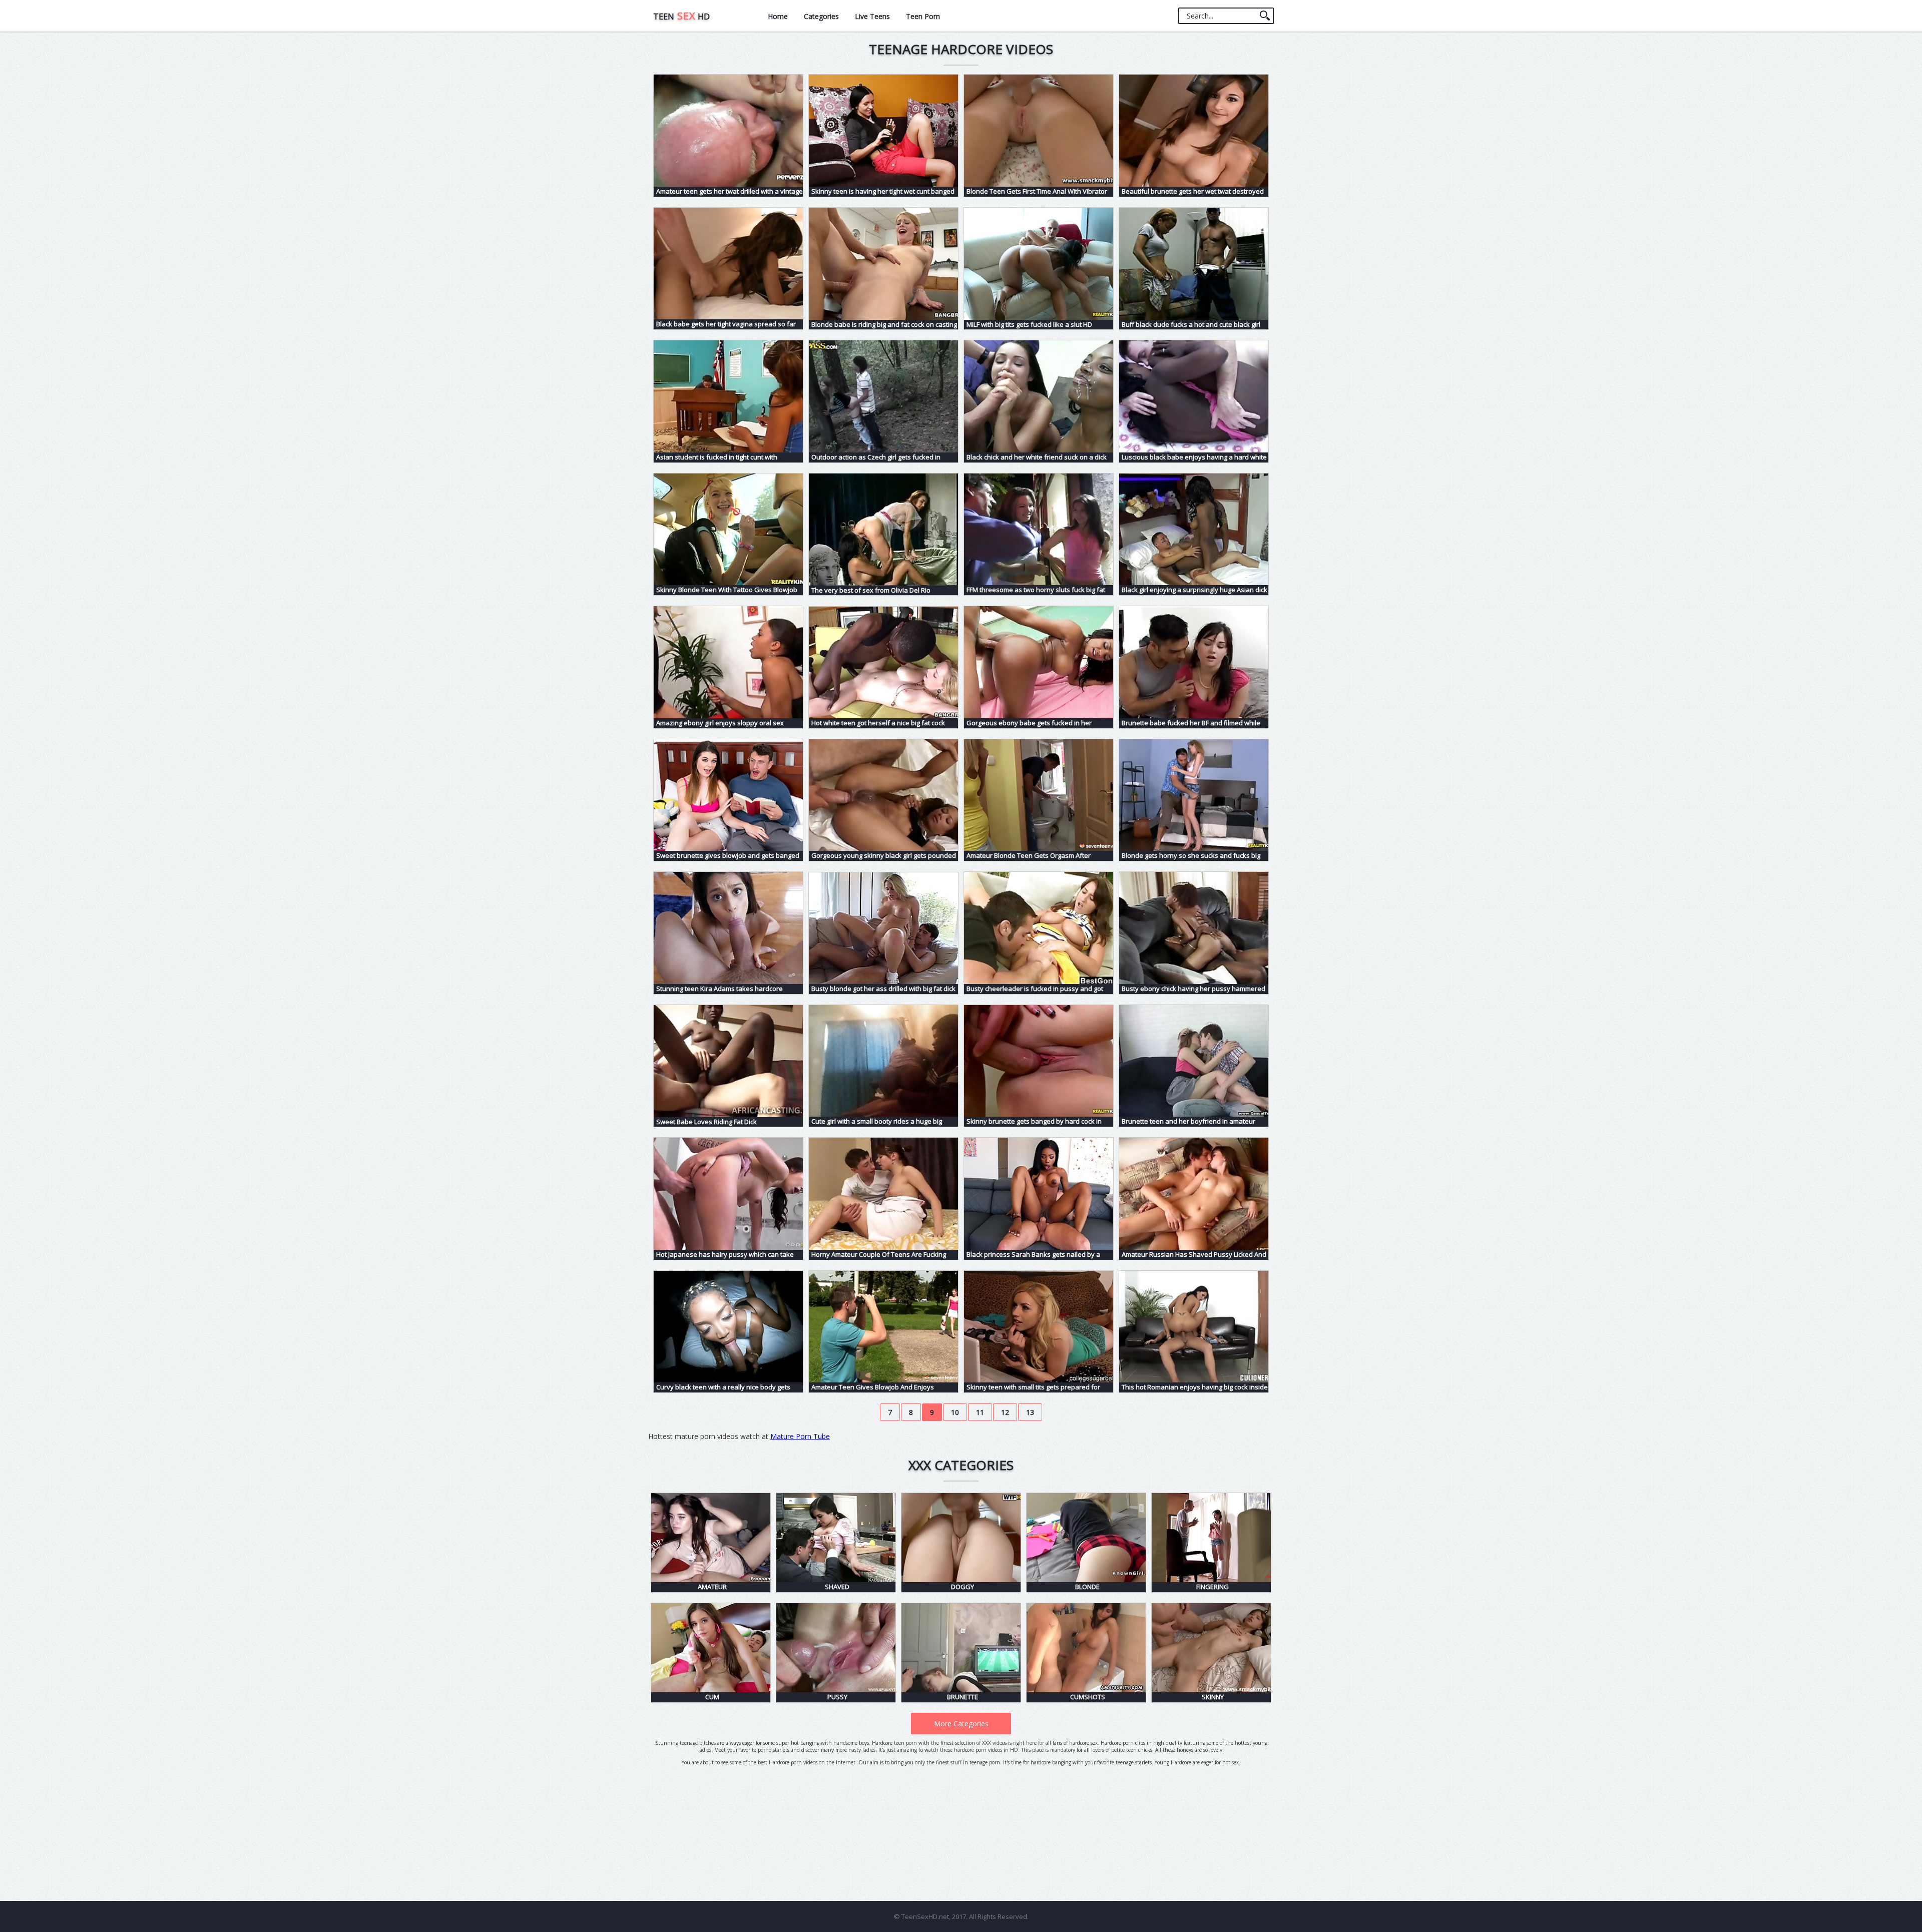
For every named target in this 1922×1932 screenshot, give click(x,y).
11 (980, 1412)
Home (778, 16)
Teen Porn (923, 16)
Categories (821, 16)
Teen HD (681, 17)
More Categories (961, 1724)
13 (1030, 1412)
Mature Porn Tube (800, 1436)
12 (1005, 1412)
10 (955, 1412)
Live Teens (872, 16)
